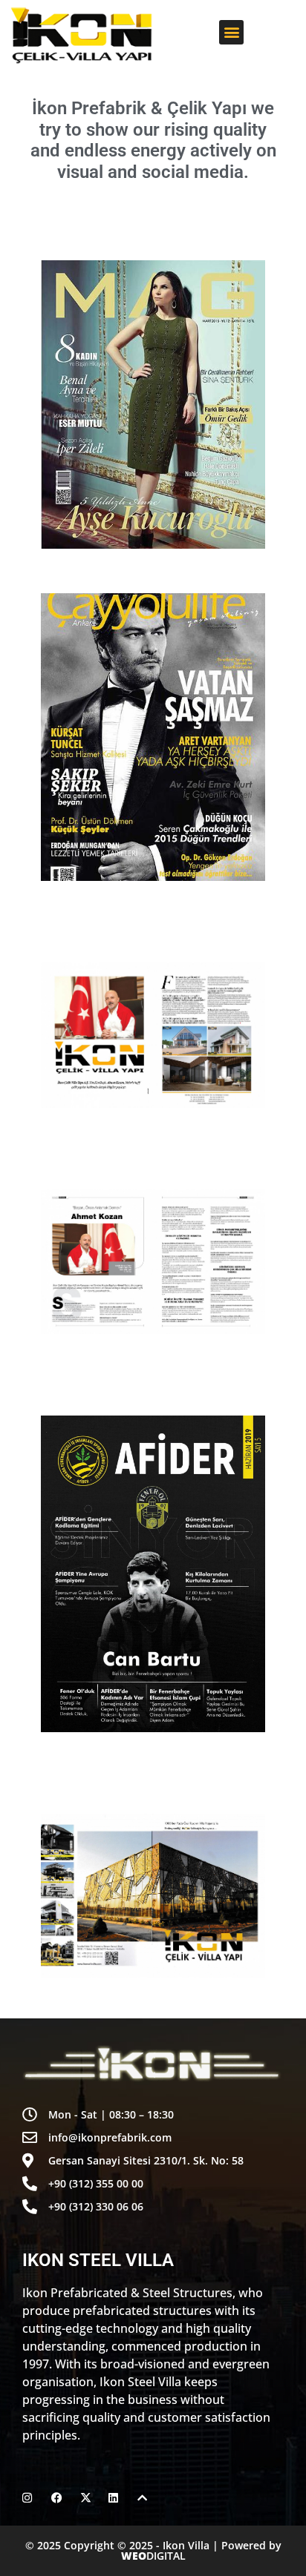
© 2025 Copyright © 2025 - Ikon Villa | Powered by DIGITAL (153, 2550)
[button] (231, 32)
